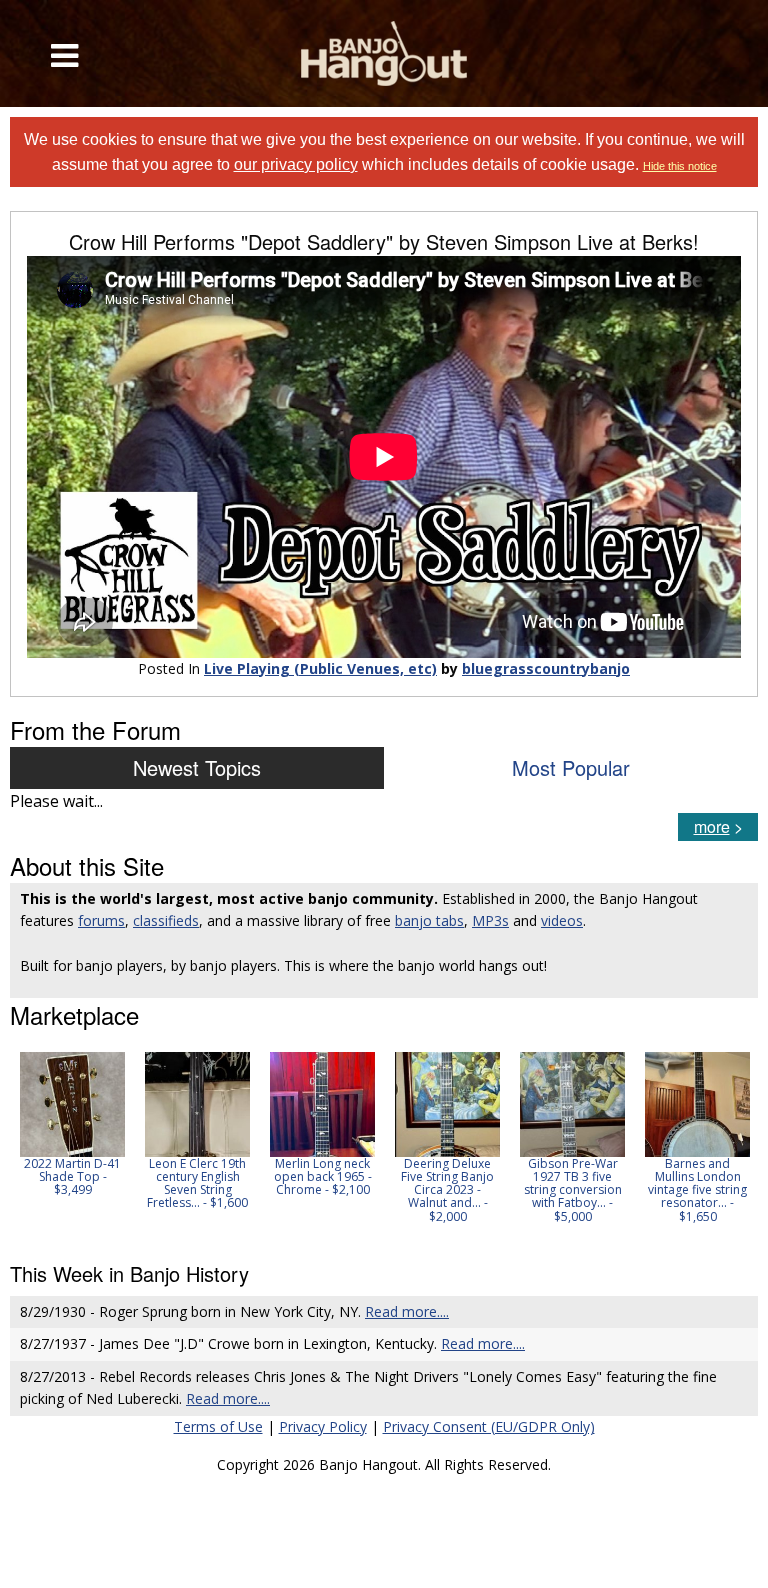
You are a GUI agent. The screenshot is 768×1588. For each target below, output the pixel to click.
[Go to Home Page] (384, 53)
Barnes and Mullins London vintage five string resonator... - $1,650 (697, 1190)
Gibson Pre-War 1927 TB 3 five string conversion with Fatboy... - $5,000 (573, 1190)
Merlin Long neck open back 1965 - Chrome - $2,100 (323, 1176)
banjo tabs (429, 920)
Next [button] (730, 1144)
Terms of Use (218, 1426)
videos (562, 920)
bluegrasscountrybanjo (546, 668)
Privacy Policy (323, 1426)
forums (101, 920)
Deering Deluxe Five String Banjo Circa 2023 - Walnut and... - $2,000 (447, 1190)
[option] (72, 1124)
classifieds (166, 920)
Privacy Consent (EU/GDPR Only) (489, 1426)
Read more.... (407, 1311)
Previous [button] (20, 1144)
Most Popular (571, 767)
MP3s (490, 920)
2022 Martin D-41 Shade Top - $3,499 (72, 1176)
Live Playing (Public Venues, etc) (320, 668)
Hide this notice (680, 166)
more (712, 826)
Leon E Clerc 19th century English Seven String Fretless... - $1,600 (197, 1183)
